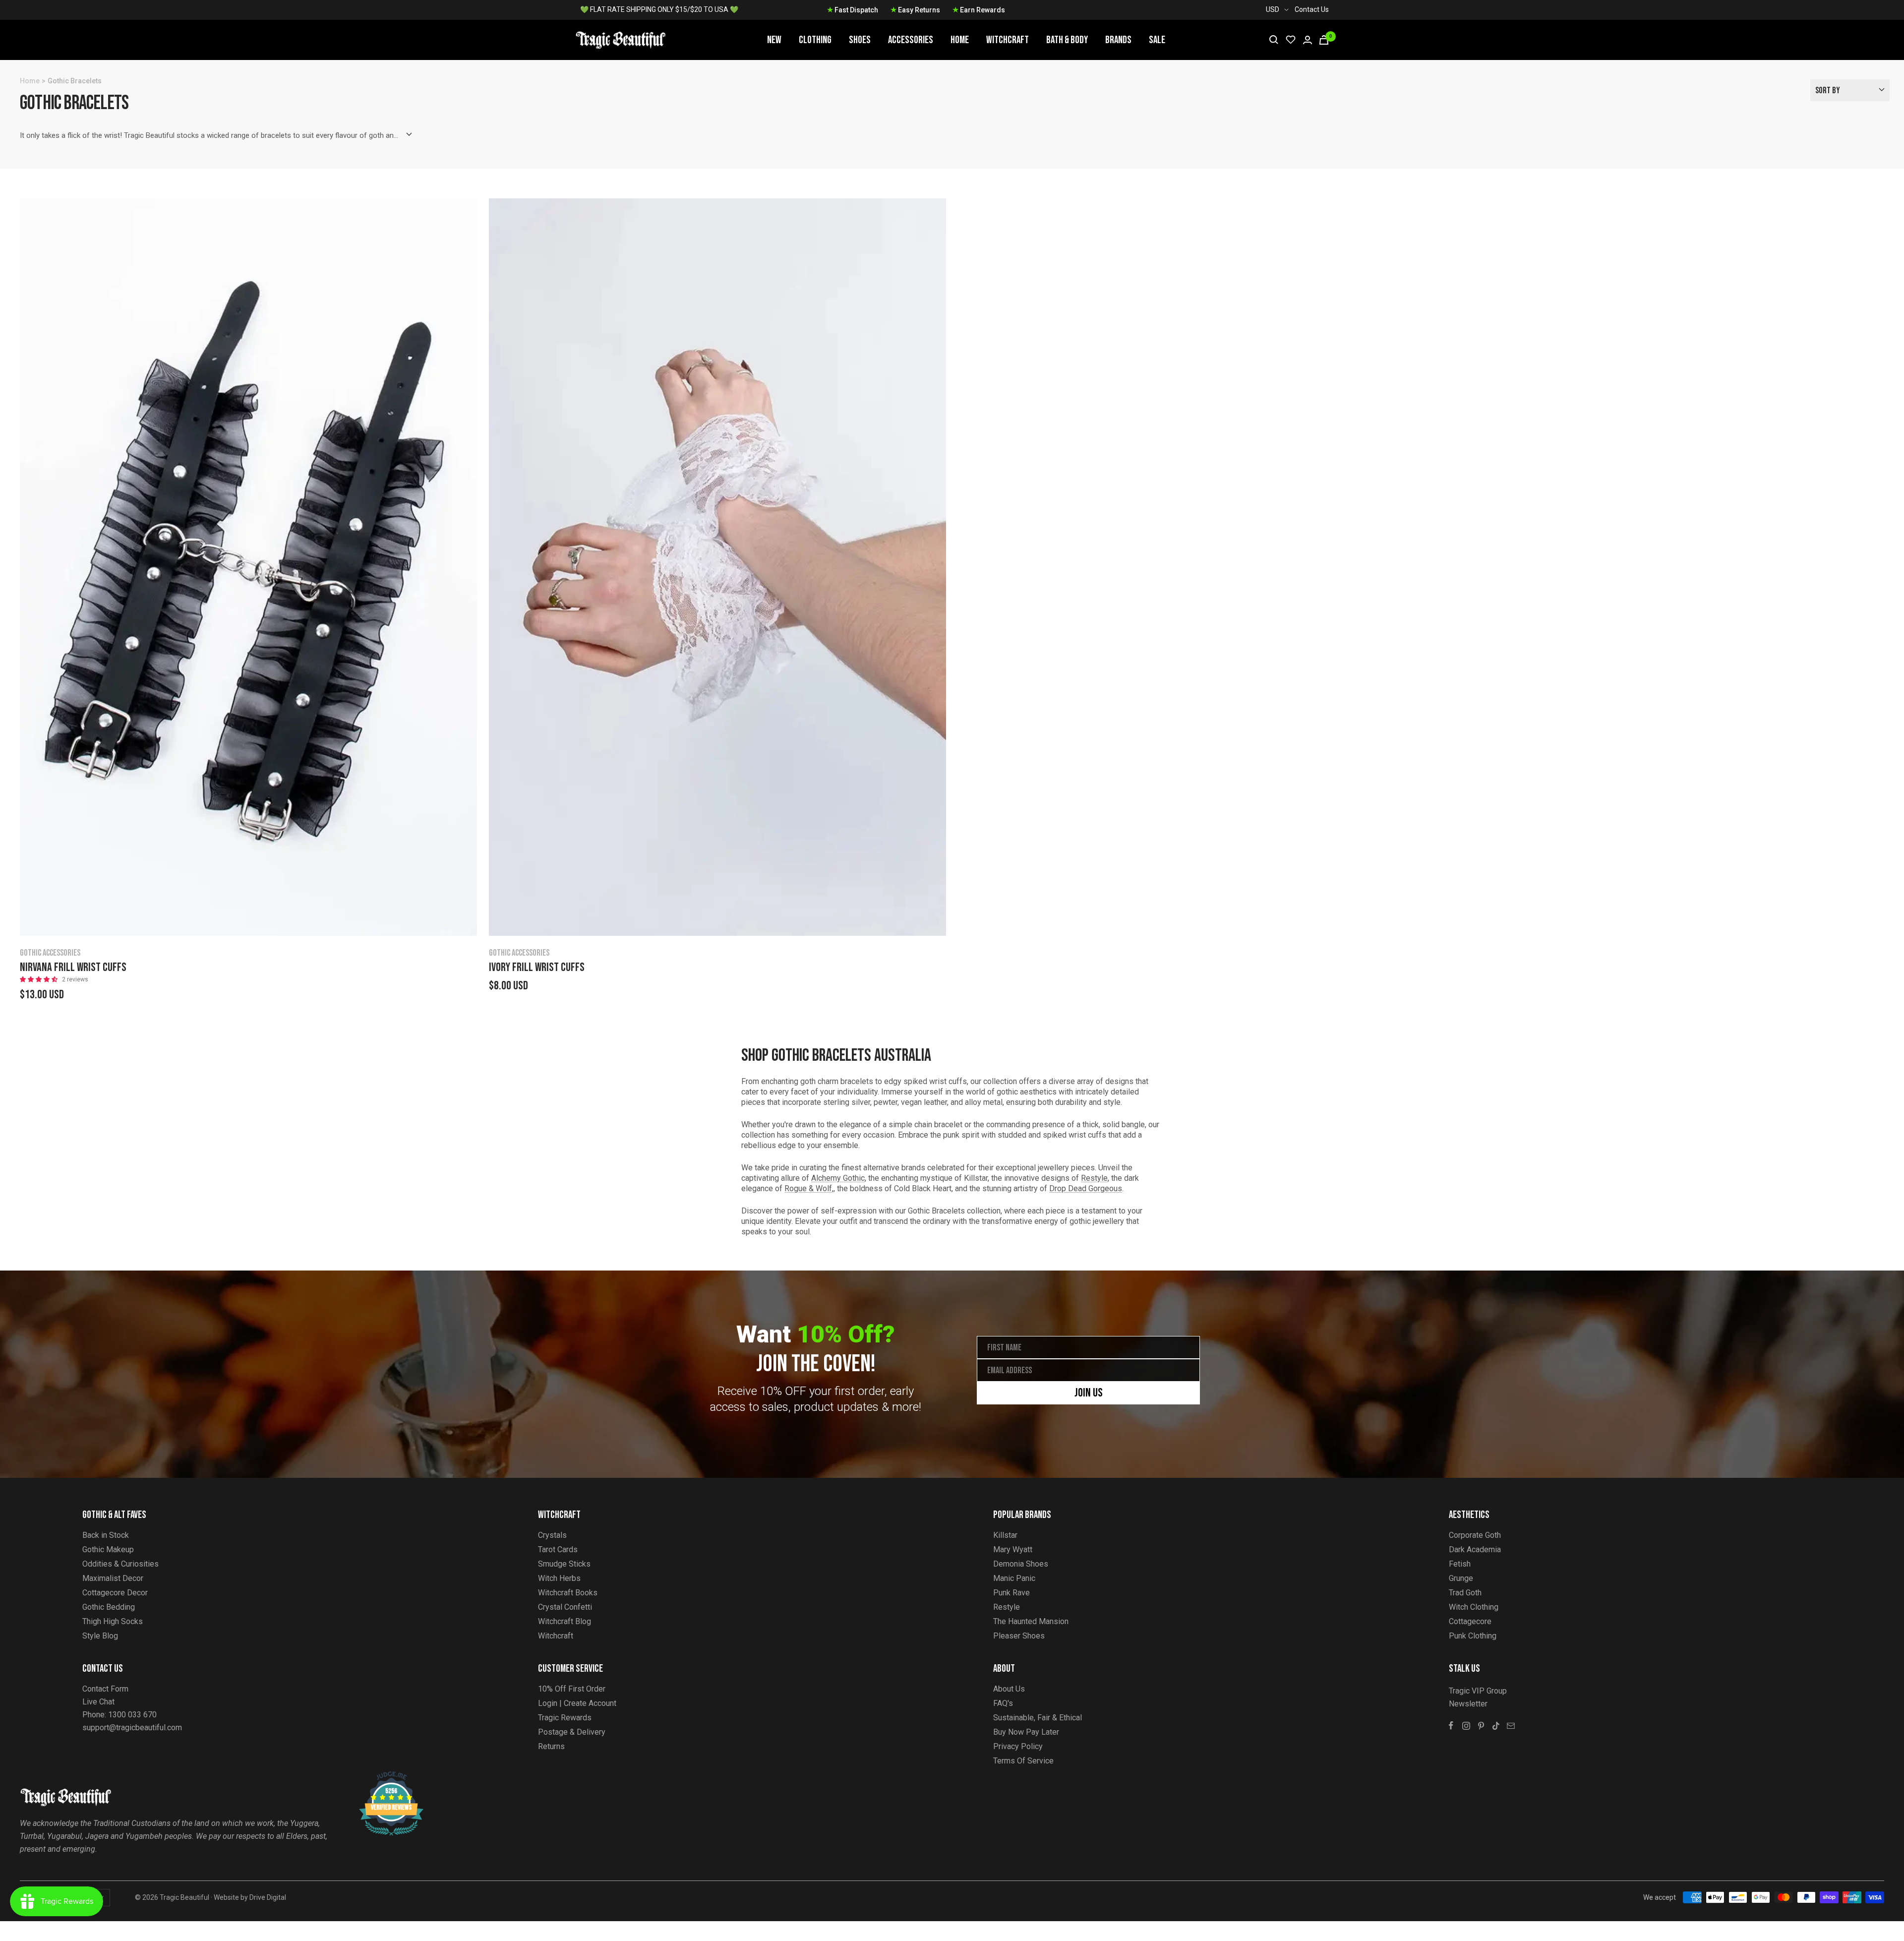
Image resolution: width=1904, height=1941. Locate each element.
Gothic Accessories (50, 953)
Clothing (815, 40)
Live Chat (98, 1702)
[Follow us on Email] (1511, 1726)
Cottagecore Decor (115, 1593)
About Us (1009, 1689)
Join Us (1089, 1393)
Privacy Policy (1018, 1746)
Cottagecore (1470, 1621)
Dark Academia (1475, 1549)
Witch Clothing (1474, 1607)
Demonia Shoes (1021, 1564)
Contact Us (1312, 9)
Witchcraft (1008, 40)
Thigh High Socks (113, 1621)
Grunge (1461, 1578)
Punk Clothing (1473, 1636)
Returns (551, 1746)
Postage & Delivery (572, 1732)
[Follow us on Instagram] (1466, 1726)
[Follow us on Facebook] (1451, 1726)
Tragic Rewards (565, 1718)
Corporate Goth (1475, 1535)
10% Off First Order (572, 1689)
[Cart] (1324, 40)
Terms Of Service (1023, 1761)
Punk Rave (1011, 1593)
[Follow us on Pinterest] (1481, 1726)
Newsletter (1468, 1704)
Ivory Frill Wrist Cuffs (537, 968)
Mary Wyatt (1013, 1549)
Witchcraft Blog (565, 1621)
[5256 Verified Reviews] (382, 1777)
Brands (1118, 40)
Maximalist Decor (113, 1578)
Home (960, 40)
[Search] (1274, 40)
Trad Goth (1465, 1593)
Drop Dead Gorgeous (1086, 1188)
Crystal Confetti (565, 1607)
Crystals (552, 1535)
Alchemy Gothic (838, 1178)
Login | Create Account (577, 1703)
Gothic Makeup (108, 1549)
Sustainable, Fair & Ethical (1038, 1718)
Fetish (1460, 1564)
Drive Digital (268, 1897)
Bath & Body (1067, 40)
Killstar (1005, 1535)
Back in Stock (106, 1535)
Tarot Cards (558, 1549)
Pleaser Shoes (1019, 1636)
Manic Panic (1014, 1578)
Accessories (911, 40)
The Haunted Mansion (1031, 1621)
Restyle (1094, 1178)
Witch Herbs (559, 1578)
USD (1273, 9)
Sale (1157, 40)
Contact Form (105, 1689)
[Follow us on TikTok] (1496, 1726)
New (774, 40)
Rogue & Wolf (808, 1188)
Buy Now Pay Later (1026, 1732)
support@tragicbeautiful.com (132, 1728)
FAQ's (1003, 1703)
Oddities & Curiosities (120, 1564)
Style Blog (100, 1636)
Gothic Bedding (109, 1607)
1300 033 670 (132, 1715)
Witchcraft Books (568, 1593)
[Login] (1308, 40)
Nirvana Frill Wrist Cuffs (73, 968)
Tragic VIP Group (1478, 1691)
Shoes (860, 40)
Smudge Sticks (564, 1564)
